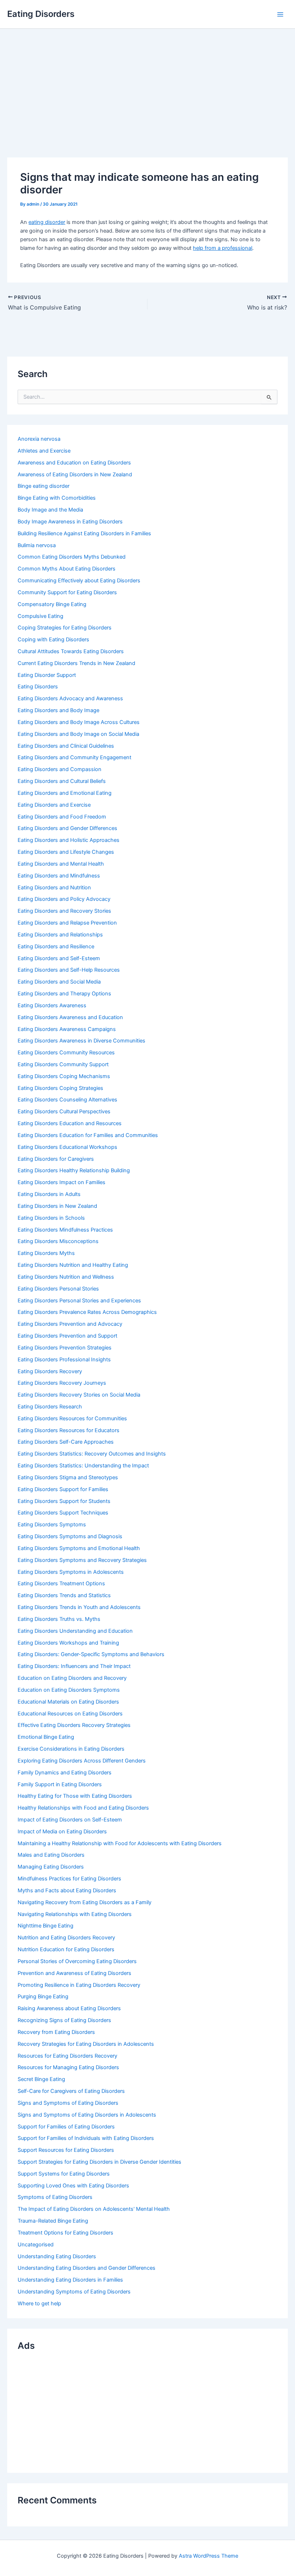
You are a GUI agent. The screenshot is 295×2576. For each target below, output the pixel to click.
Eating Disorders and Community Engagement (74, 757)
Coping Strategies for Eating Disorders (65, 628)
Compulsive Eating (40, 616)
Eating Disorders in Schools (51, 1218)
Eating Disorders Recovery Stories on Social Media (79, 1395)
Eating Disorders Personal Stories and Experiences (79, 1301)
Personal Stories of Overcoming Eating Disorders (77, 1961)
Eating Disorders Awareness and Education (70, 1017)
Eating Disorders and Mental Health (61, 864)
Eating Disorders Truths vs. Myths (59, 1619)
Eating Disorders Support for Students (64, 1501)
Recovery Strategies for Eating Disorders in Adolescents (86, 2044)
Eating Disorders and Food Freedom (62, 817)
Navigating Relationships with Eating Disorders (75, 1914)
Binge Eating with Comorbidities (57, 498)
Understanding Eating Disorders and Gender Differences (87, 2268)
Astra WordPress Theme (208, 2556)
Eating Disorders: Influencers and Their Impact (74, 1666)
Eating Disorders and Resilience (56, 946)
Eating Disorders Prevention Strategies (65, 1348)
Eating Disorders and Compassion (60, 769)
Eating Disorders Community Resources (66, 1053)
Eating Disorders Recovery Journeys (62, 1383)
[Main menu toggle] (280, 14)
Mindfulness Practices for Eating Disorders (69, 1879)
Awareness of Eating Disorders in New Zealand (75, 475)
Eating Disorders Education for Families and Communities (88, 1135)
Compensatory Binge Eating (52, 604)
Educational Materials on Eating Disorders (68, 1702)
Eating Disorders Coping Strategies (60, 1088)
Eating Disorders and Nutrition (54, 888)
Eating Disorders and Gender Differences (67, 828)
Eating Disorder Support (47, 675)
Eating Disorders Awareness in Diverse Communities (81, 1041)
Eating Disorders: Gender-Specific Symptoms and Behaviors (91, 1654)
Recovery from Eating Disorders (56, 2032)
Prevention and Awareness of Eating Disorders (74, 1973)
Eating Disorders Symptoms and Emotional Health (79, 1548)
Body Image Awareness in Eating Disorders (70, 522)
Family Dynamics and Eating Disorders (65, 1773)
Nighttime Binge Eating (46, 1926)
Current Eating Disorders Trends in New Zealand (76, 663)
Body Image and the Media (50, 510)
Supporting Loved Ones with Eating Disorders (73, 2186)
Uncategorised (36, 2245)
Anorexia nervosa (39, 439)
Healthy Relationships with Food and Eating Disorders (83, 1808)
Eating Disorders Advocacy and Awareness (70, 698)
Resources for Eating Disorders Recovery (67, 2056)
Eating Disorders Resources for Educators (69, 1430)
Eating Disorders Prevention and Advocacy (70, 1324)
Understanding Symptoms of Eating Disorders (74, 2292)
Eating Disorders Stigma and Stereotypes (68, 1477)
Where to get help (39, 2304)
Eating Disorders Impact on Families (62, 1182)
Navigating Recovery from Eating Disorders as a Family (85, 1902)
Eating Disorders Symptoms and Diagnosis (70, 1536)
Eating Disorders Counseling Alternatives (67, 1100)
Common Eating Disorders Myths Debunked (72, 557)
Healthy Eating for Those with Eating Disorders (75, 1796)
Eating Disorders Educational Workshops (67, 1147)
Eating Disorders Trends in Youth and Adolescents (79, 1607)
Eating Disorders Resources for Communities (72, 1418)
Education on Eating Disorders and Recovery (72, 1678)
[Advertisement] (147, 83)
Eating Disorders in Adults (49, 1194)
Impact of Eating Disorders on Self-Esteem (70, 1820)
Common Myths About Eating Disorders (67, 569)
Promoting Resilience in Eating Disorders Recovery (79, 1985)
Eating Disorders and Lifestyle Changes (66, 852)
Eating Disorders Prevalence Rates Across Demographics (87, 1312)
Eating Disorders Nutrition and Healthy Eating (73, 1265)
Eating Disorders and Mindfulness (59, 876)
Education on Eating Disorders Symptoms (69, 1690)
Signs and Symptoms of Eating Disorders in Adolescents (87, 2115)
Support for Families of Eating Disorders (66, 2127)
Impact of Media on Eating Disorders (62, 1832)
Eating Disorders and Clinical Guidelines (66, 746)
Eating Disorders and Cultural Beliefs (62, 781)
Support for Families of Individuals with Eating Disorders (86, 2138)
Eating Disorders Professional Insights (64, 1360)
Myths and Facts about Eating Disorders (67, 1890)
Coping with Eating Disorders (53, 640)
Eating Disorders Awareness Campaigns (67, 1029)
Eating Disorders (41, 14)
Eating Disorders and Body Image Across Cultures (79, 722)
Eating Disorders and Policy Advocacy (64, 899)
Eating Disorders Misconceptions (58, 1241)
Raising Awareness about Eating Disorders (69, 2008)
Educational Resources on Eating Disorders (70, 1714)
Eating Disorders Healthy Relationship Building (74, 1170)
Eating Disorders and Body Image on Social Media (78, 734)
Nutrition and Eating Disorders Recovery (66, 1938)
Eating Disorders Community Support (63, 1064)
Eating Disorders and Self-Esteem (59, 958)
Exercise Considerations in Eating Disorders (71, 1749)
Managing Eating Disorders (51, 1867)
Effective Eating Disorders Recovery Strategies (74, 1725)
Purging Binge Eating (43, 1997)
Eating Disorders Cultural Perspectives (64, 1111)
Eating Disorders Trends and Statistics (64, 1595)
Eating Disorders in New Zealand (57, 1206)
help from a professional (223, 248)
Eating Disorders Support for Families (63, 1489)
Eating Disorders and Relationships (60, 935)
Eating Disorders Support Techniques (63, 1513)
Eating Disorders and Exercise (54, 805)
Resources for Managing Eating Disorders (68, 2067)
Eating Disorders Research (50, 1407)
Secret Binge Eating (41, 2079)
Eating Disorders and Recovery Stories (64, 911)
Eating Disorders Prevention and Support (67, 1336)
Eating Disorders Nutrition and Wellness (66, 1277)
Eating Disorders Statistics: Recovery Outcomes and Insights (92, 1454)
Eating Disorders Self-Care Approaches (66, 1442)
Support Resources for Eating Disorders (66, 2150)
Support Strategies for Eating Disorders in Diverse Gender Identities (99, 2162)
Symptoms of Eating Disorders (55, 2197)
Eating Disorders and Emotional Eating (65, 793)
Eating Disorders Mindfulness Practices (65, 1230)
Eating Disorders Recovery (50, 1371)
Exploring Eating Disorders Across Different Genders (82, 1761)
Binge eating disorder (44, 486)
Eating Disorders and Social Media (59, 982)
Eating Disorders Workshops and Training (68, 1643)
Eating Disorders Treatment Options (61, 1583)
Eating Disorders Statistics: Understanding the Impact (83, 1466)
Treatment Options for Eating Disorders (65, 2233)
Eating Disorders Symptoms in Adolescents (71, 1572)
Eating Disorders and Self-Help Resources (69, 970)
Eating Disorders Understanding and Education (75, 1631)
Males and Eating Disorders (51, 1855)
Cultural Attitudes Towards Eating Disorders (71, 651)
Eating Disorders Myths (46, 1253)
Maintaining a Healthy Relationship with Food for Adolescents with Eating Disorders (120, 1843)
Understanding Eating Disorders (57, 2256)
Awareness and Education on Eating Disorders (74, 463)
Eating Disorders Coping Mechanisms (64, 1076)
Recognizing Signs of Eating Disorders (64, 2020)
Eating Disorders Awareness (52, 1005)
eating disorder (47, 222)
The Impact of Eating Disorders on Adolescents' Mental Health (94, 2209)
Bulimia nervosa (37, 545)
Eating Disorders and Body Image (58, 710)
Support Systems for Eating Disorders (64, 2174)
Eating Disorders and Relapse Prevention (67, 923)
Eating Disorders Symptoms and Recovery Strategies (82, 1560)
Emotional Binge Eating (46, 1737)
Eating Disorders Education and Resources (70, 1123)
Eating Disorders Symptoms (52, 1525)
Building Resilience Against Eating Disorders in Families (84, 533)
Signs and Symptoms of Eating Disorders (68, 2103)
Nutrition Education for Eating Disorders (66, 1949)
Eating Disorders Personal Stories (58, 1289)
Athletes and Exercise (44, 451)
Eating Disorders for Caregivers (56, 1159)
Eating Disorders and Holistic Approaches (69, 840)
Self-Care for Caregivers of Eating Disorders (71, 2091)
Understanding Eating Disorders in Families (70, 2280)
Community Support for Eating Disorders (67, 592)
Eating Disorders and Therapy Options (64, 994)
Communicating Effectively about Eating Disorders (79, 581)
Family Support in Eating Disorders (60, 1784)
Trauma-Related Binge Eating (53, 2221)
